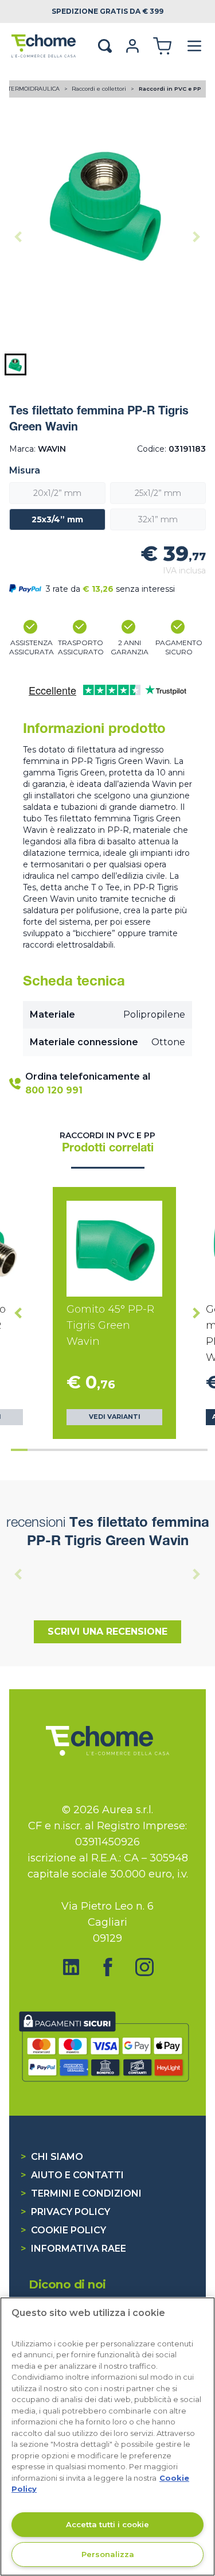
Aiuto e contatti (72, 2175)
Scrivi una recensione (107, 1632)
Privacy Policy (65, 2212)
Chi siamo (52, 2157)
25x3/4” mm (57, 519)
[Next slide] (197, 237)
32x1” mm (158, 519)
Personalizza (108, 2554)
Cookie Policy (63, 2230)
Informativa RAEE (73, 2249)
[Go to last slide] (18, 1313)
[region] (107, 2437)
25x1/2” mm (158, 493)
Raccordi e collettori (100, 89)
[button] (15, 364)
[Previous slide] (18, 237)
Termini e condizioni (81, 2193)
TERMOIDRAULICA (35, 89)
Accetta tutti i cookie (107, 2524)
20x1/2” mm (57, 493)
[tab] (19, 1450)
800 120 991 (54, 1090)
